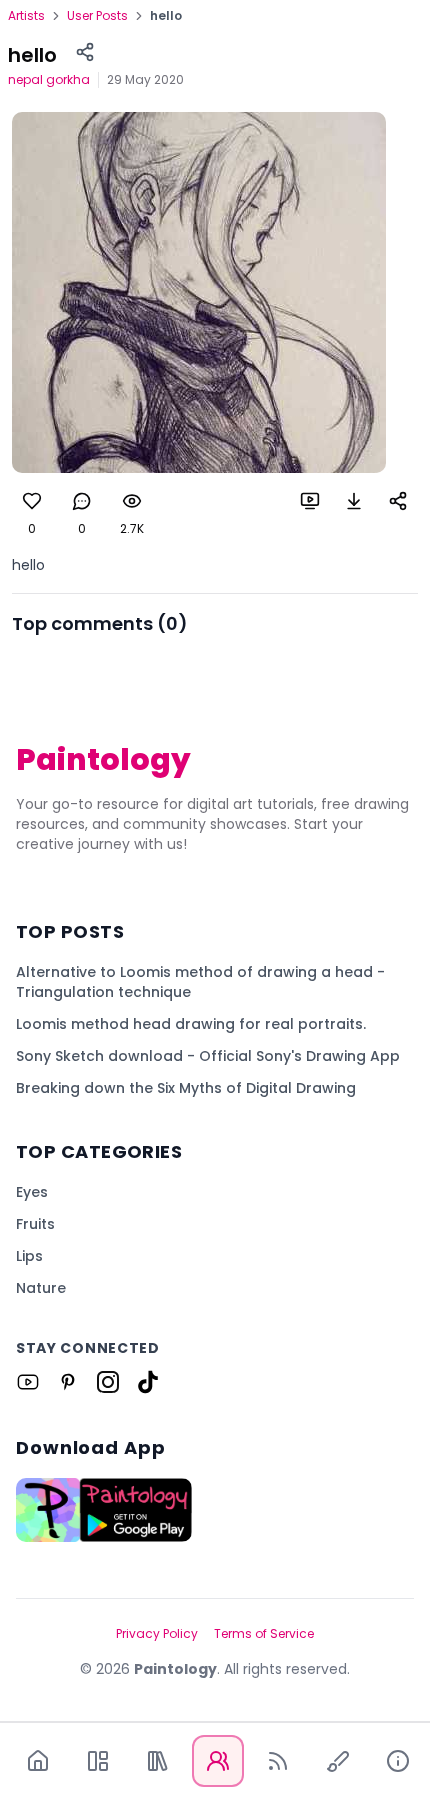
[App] (98, 1761)
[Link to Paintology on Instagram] (108, 1382)
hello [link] (166, 16)
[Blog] (278, 1761)
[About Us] (398, 1761)
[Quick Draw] (338, 1761)
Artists (26, 16)
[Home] (38, 1761)
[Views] (132, 501)
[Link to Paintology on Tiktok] (148, 1382)
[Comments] (82, 501)
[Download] (354, 501)
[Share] (85, 52)
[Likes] (32, 501)
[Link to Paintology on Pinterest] (68, 1382)
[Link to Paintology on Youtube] (28, 1382)
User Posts (97, 16)
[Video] (310, 501)
